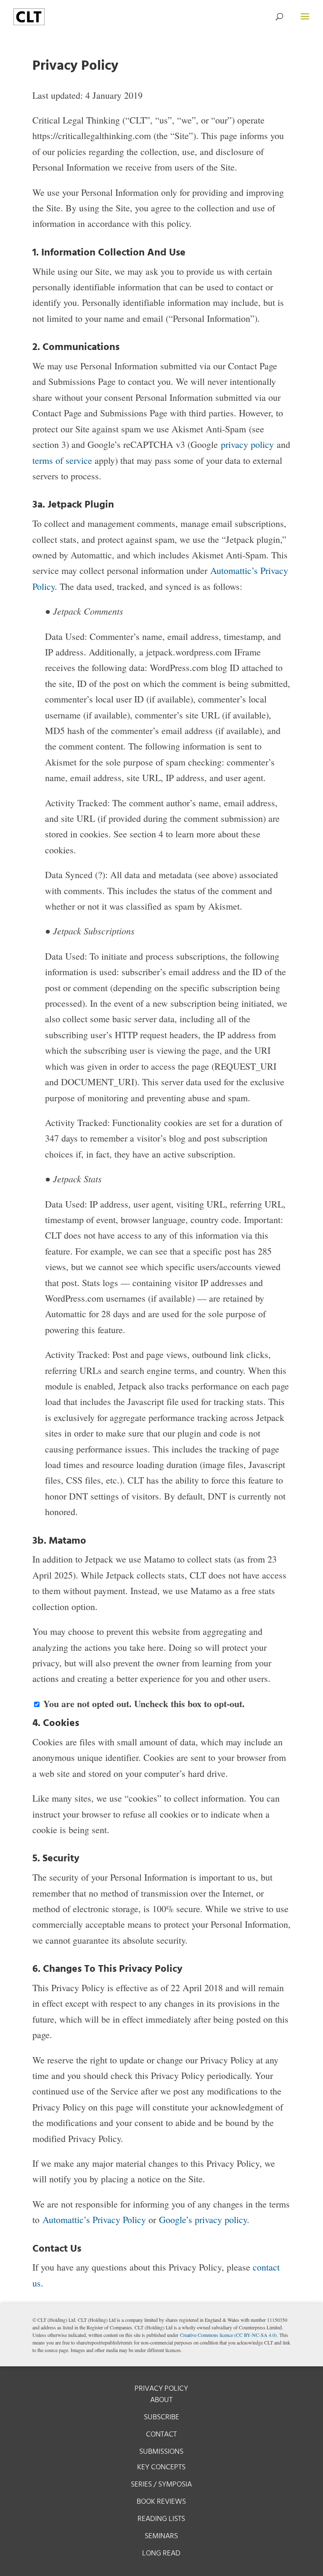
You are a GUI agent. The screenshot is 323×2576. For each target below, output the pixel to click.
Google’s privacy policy (203, 2219)
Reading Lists (161, 2519)
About (161, 2400)
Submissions (161, 2452)
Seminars (161, 2536)
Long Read (161, 2554)
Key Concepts (161, 2467)
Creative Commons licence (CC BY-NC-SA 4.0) (228, 2335)
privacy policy (247, 444)
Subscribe (161, 2417)
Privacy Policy (161, 2389)
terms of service (64, 460)
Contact (161, 2435)
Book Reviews (161, 2502)
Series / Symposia (161, 2485)
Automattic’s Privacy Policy (95, 2219)
